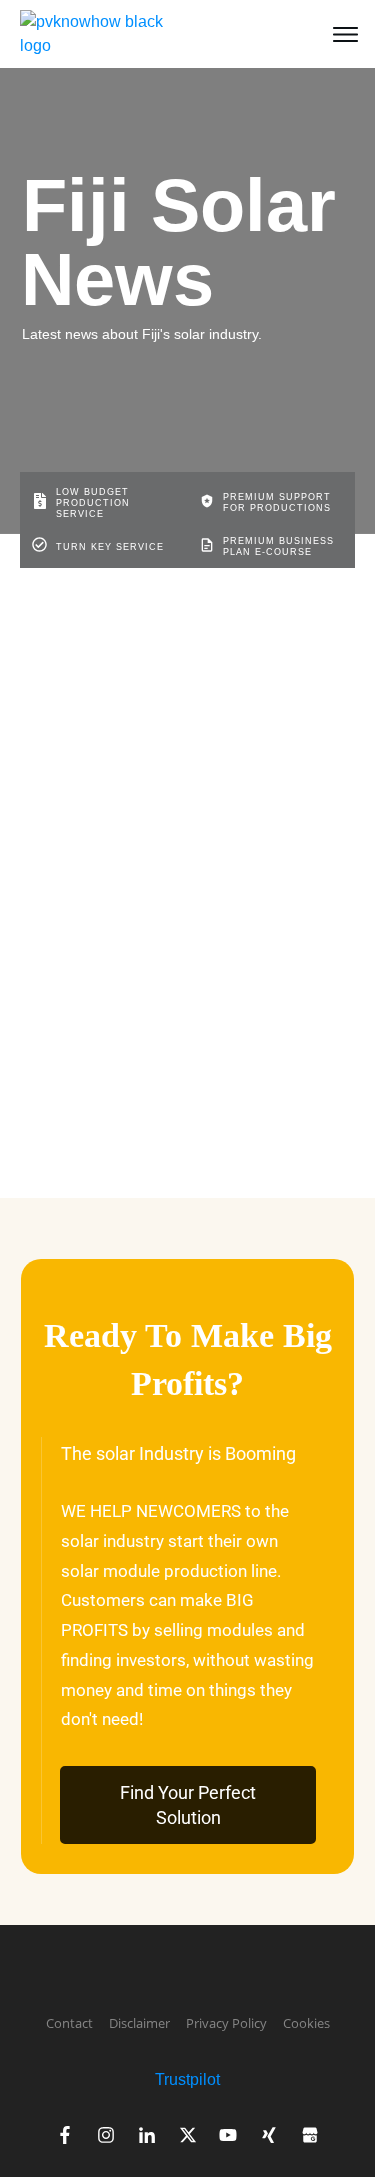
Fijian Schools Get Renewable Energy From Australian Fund (157, 884)
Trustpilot (187, 2079)
